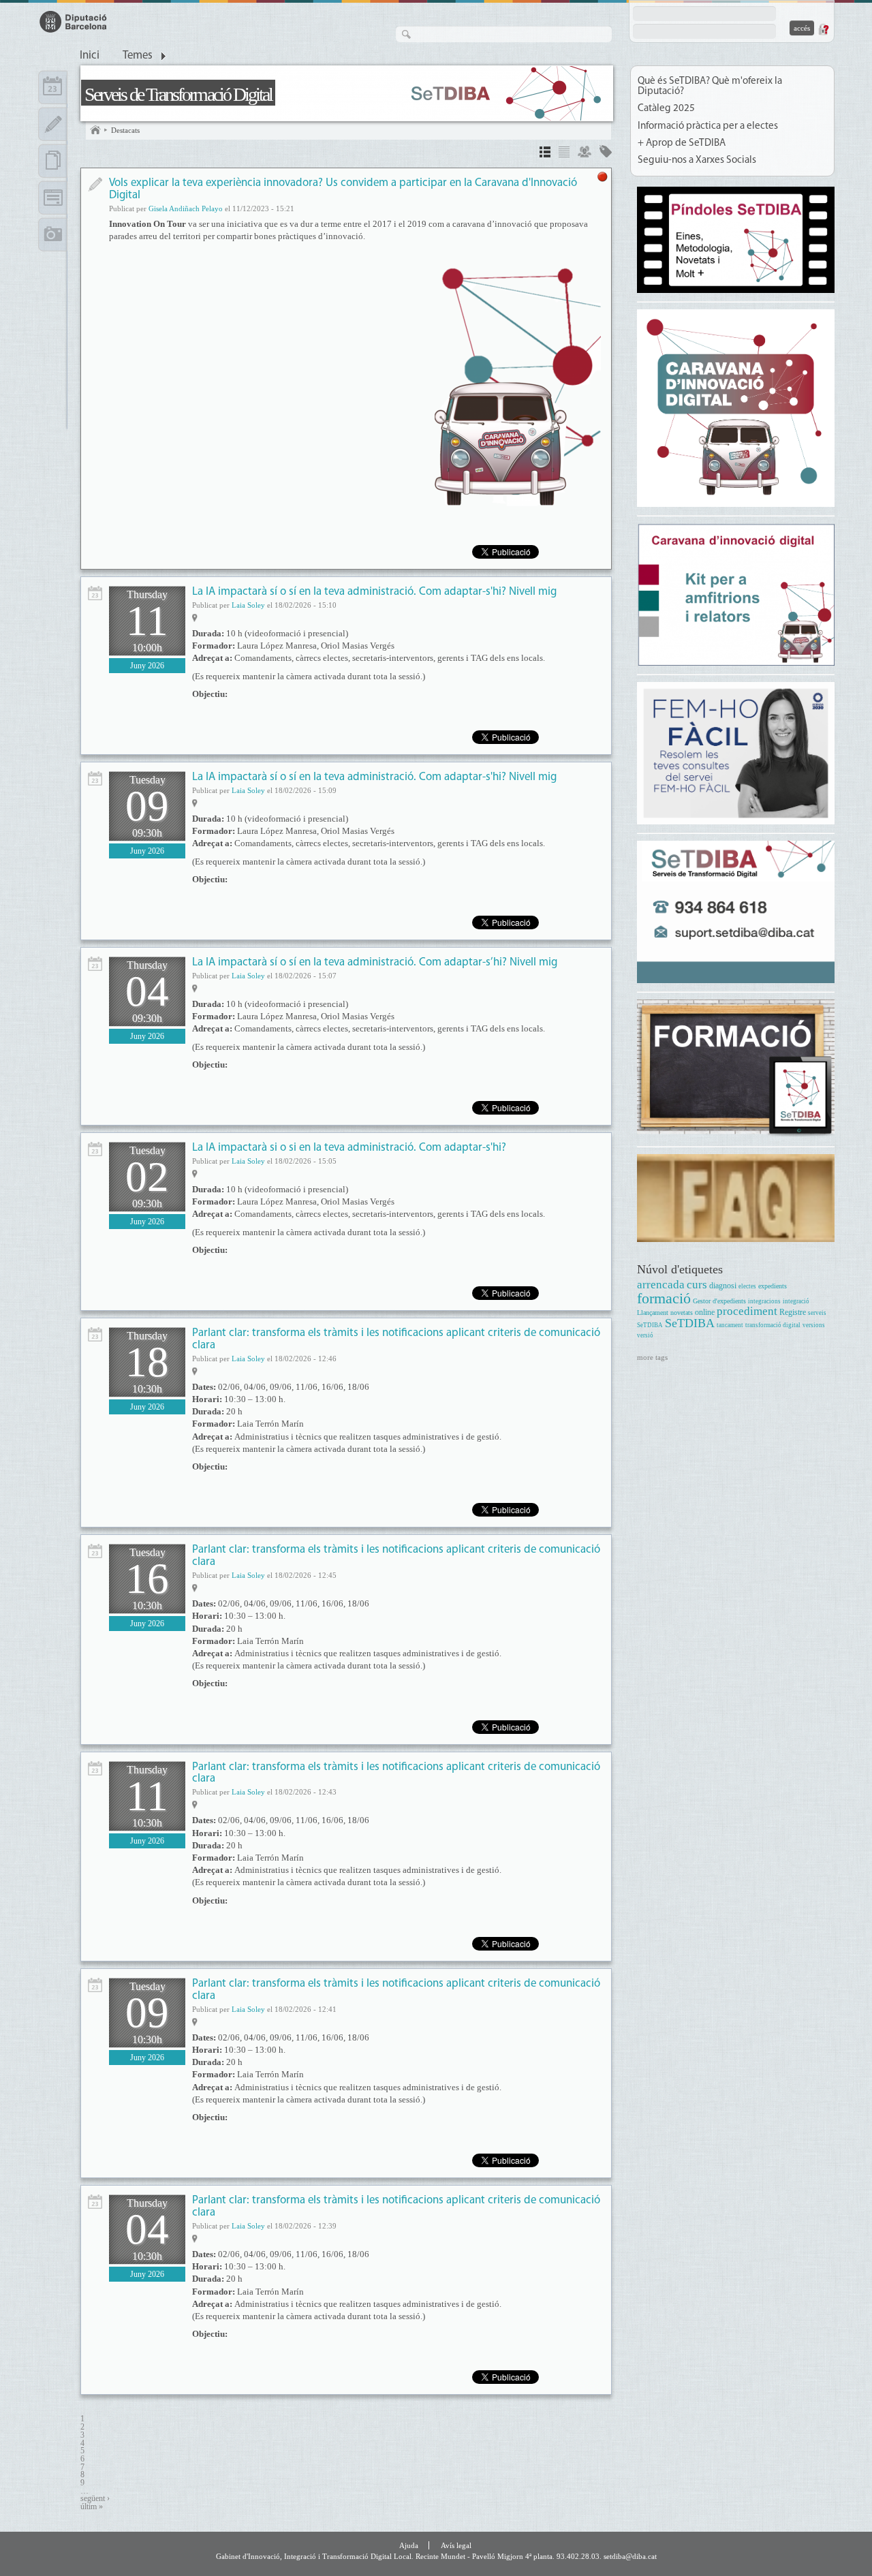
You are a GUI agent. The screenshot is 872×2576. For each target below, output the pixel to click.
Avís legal (456, 2545)
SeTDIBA (690, 1323)
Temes (138, 56)
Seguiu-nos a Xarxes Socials (697, 160)
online (705, 1313)
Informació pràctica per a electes (708, 126)
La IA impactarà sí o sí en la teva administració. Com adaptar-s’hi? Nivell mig (375, 962)
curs (697, 1285)
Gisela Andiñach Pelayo (186, 208)
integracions (764, 1301)
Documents (53, 161)
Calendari (53, 87)
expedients (773, 1286)
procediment (747, 1311)
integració (796, 1301)
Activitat (95, 593)
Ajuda (409, 2545)
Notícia (95, 184)
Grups (585, 154)
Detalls (545, 154)
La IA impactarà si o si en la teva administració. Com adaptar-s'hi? (349, 1148)
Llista (564, 154)
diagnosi (723, 1286)
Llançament (653, 1313)
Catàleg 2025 (666, 109)
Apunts (53, 124)
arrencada (661, 1285)
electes (747, 1286)
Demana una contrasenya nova (823, 29)
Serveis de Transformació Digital (178, 94)
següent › (95, 2499)
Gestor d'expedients (719, 1301)
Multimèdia (53, 234)
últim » (92, 2507)
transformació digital (773, 1325)
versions (814, 1325)
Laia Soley (248, 605)
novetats (682, 1313)
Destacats (125, 130)
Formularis (53, 198)
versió (645, 1335)
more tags (652, 1357)
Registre (793, 1313)
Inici (90, 56)
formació (664, 1298)
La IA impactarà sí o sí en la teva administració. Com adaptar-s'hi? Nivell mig (374, 592)
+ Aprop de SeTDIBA (682, 143)
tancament (730, 1325)
